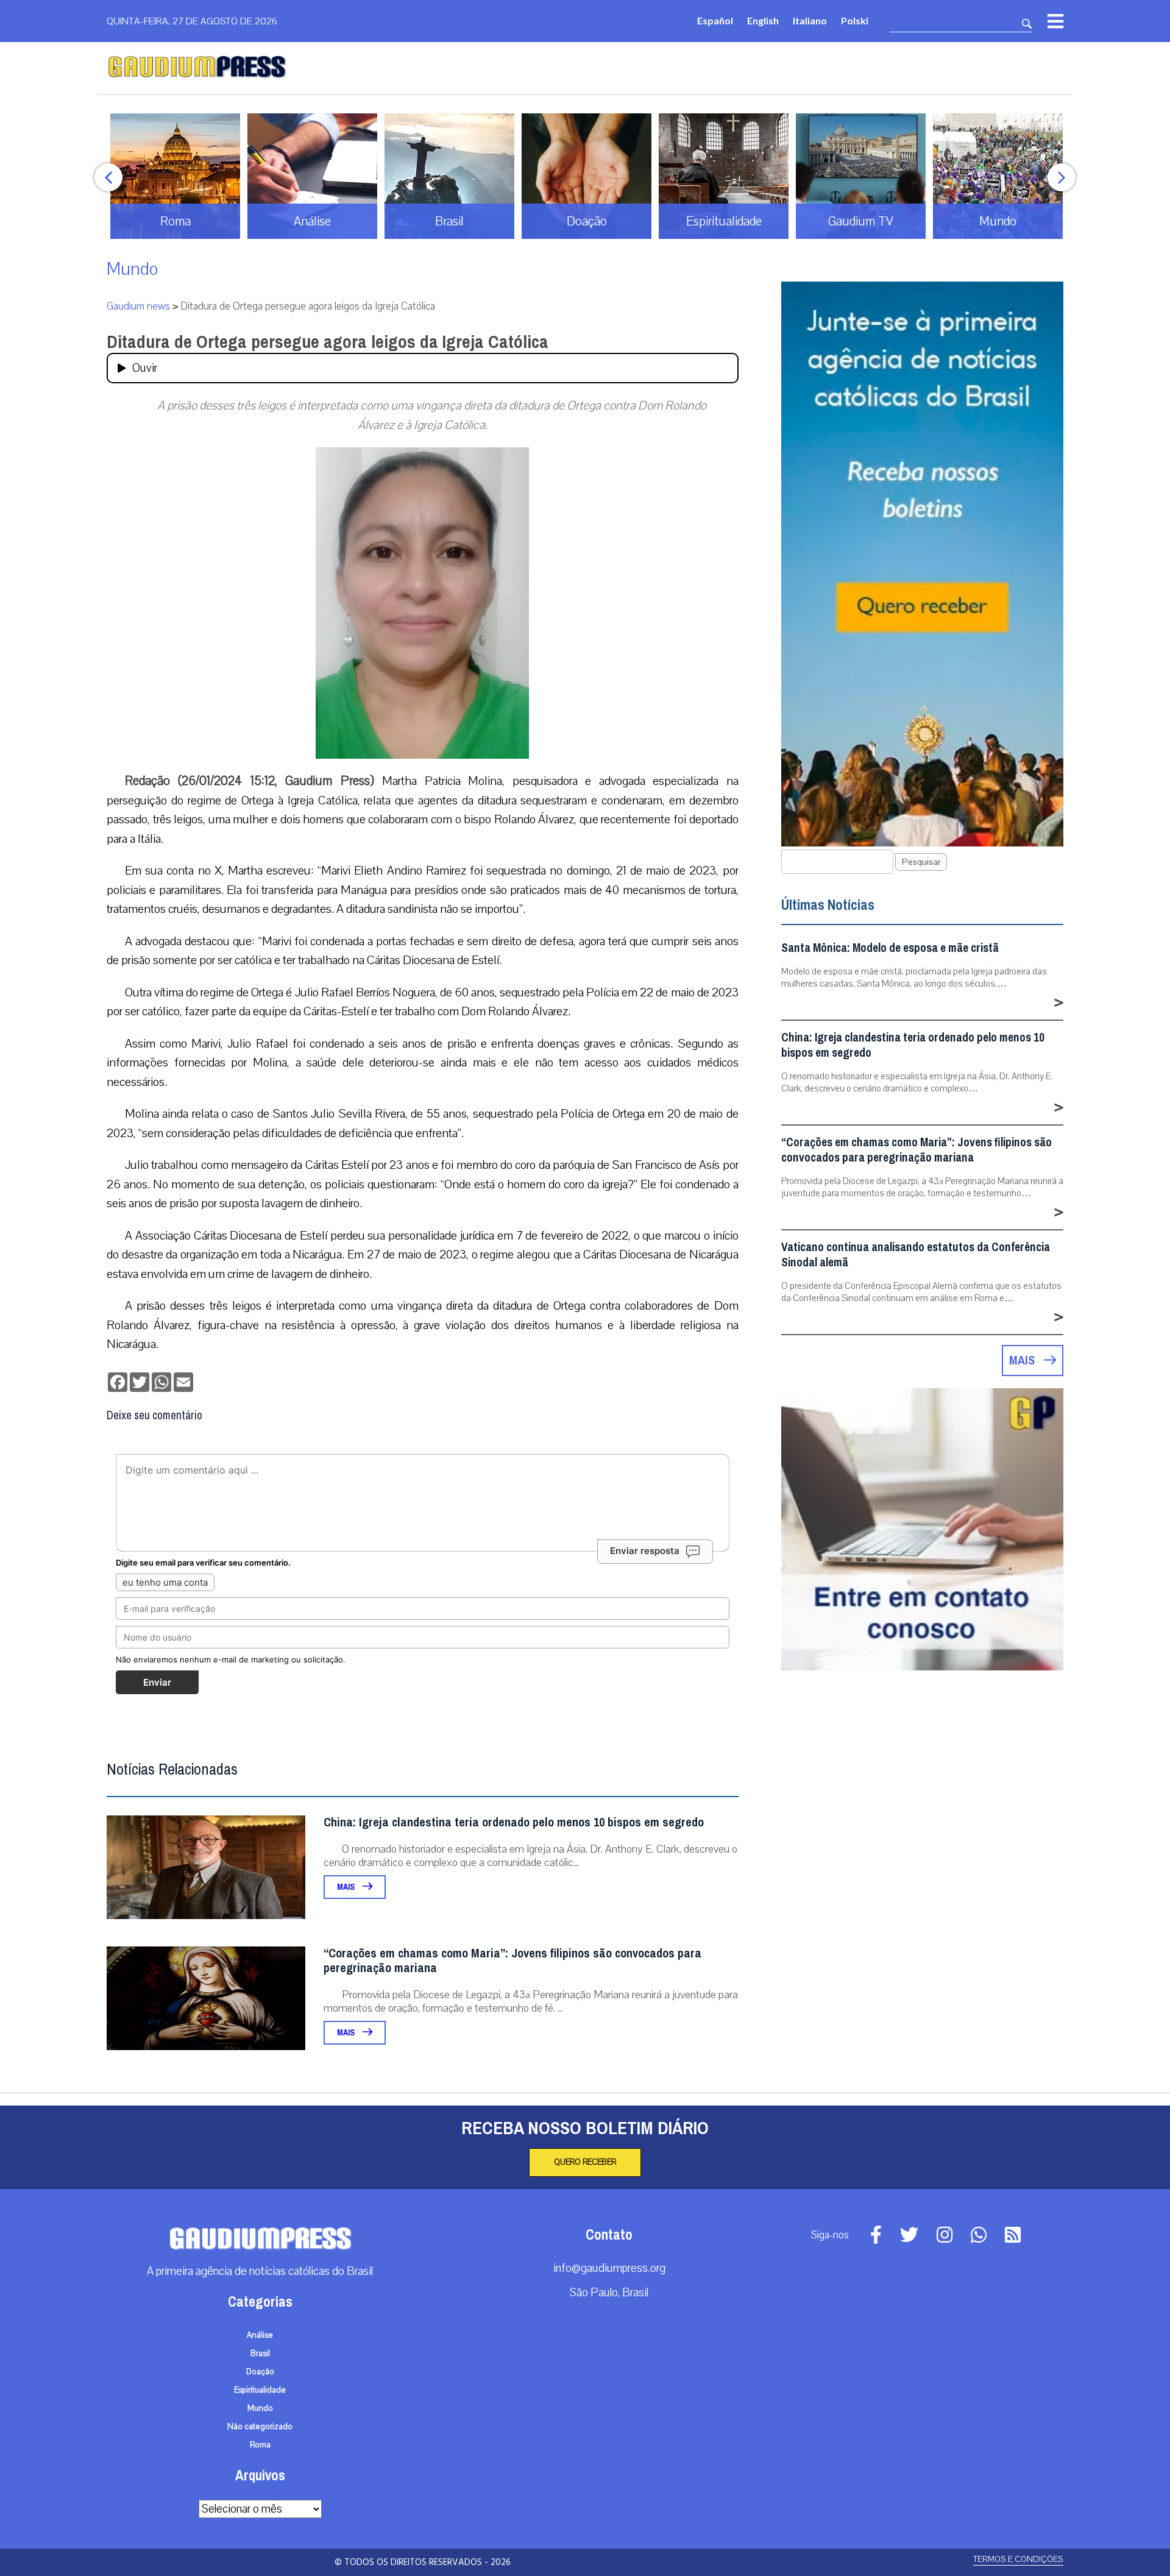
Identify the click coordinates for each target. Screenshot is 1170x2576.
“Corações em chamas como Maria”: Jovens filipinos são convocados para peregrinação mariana (512, 1961)
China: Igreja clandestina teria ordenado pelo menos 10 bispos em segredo (514, 1822)
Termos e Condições (1018, 2559)
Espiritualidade (260, 2390)
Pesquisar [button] (921, 862)
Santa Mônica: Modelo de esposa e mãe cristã (890, 948)
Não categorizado (260, 2427)
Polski (855, 20)
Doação (260, 2372)
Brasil (260, 2354)
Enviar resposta (645, 1551)
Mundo (132, 269)
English (763, 20)
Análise (260, 2335)
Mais (347, 1887)
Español (715, 20)
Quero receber (585, 2162)
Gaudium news (138, 306)
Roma (260, 2445)
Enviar (157, 1682)
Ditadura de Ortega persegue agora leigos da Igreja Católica (328, 342)
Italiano (810, 20)
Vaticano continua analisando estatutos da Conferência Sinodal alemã (916, 1255)
